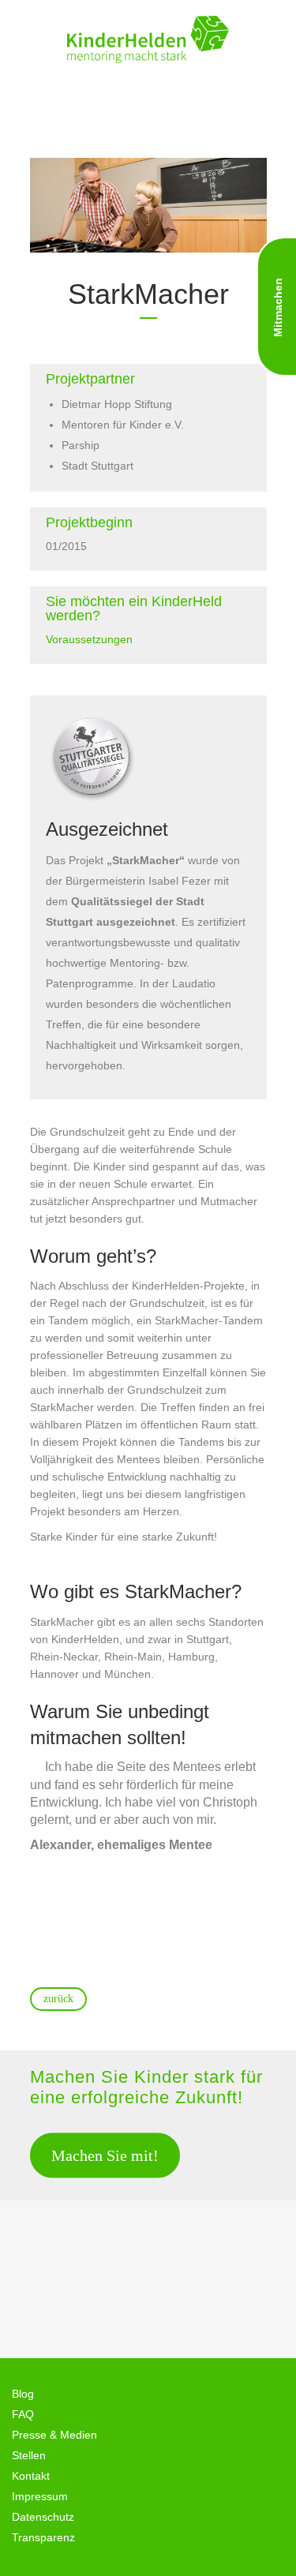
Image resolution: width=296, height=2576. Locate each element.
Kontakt (31, 2476)
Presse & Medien (54, 2435)
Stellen (29, 2455)
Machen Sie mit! (105, 2155)
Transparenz (43, 2537)
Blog (23, 2394)
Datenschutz (43, 2517)
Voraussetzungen (89, 639)
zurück (58, 1999)
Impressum (40, 2496)
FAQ (23, 2414)
